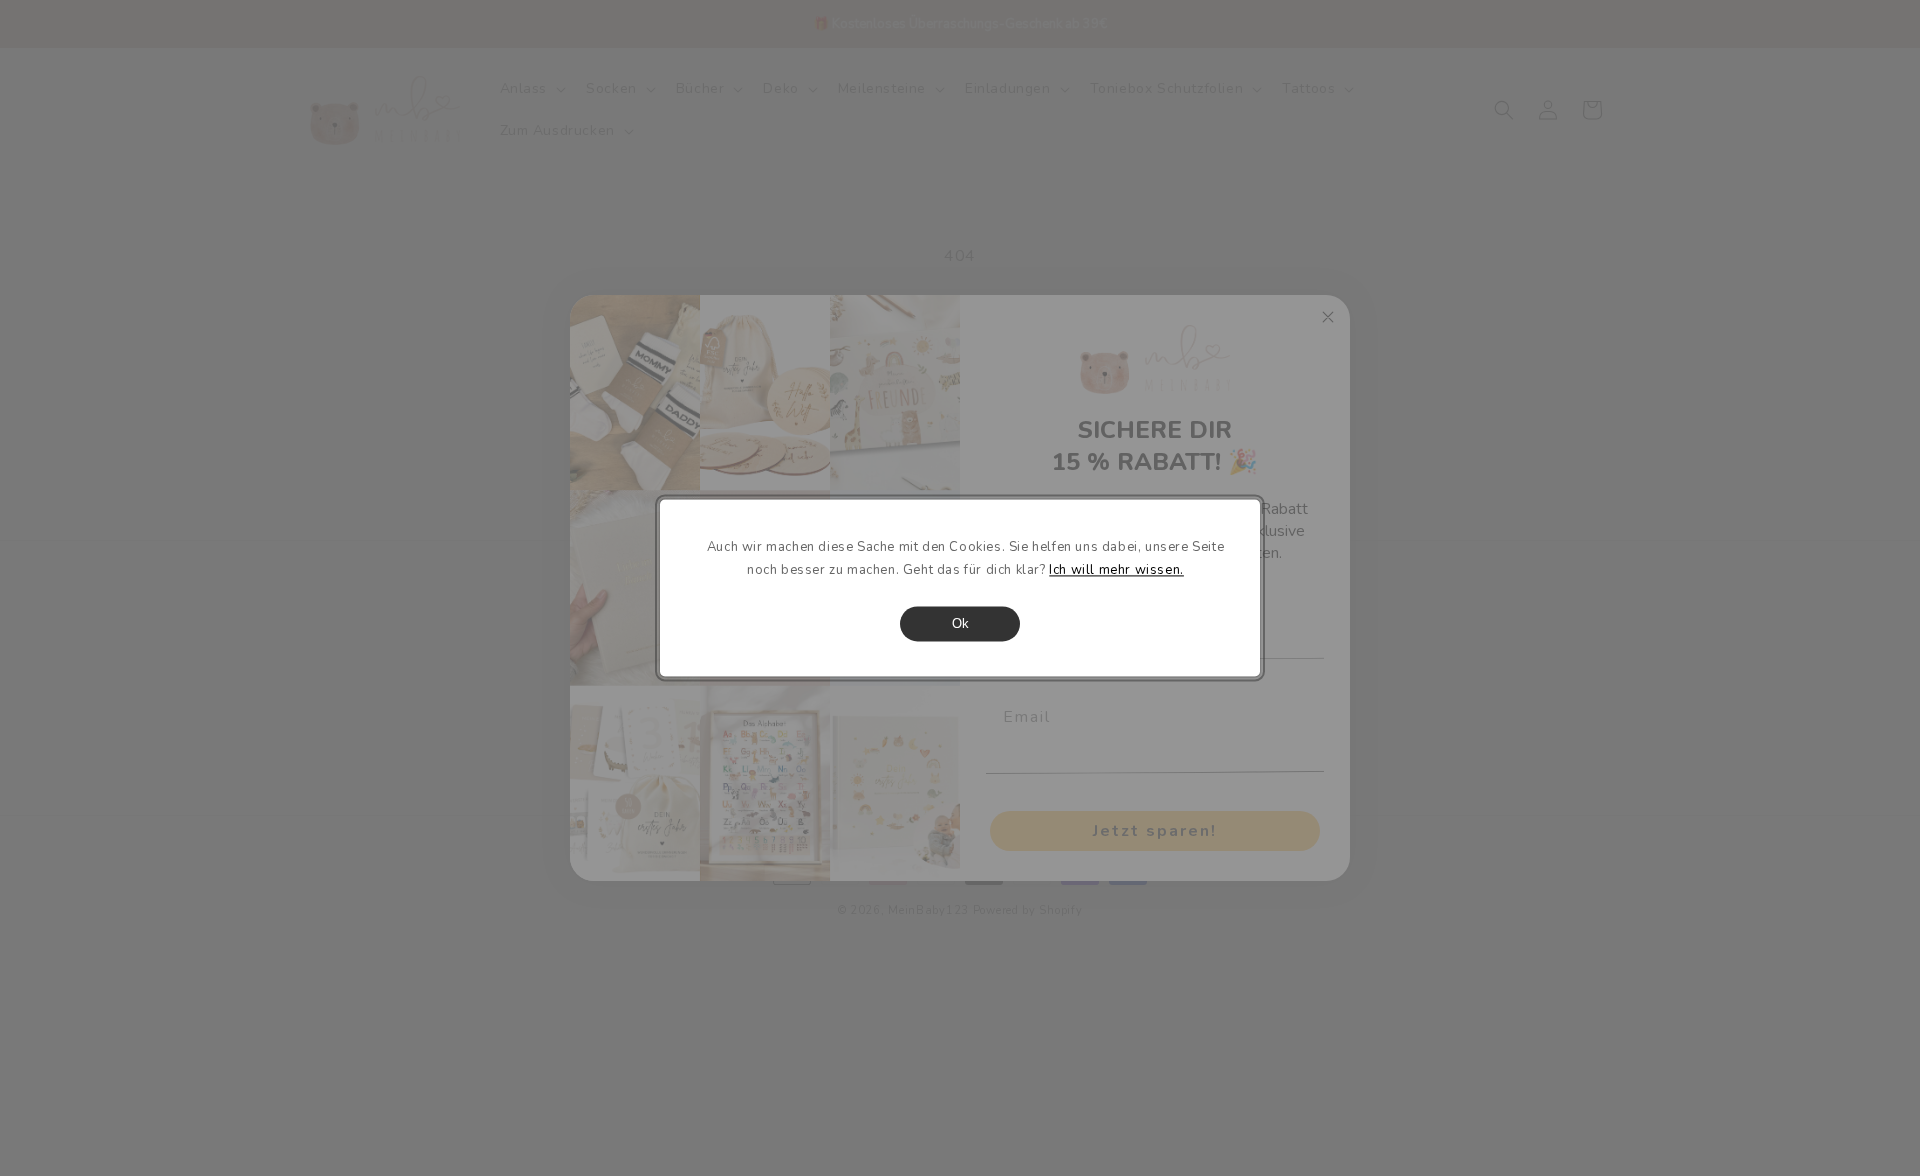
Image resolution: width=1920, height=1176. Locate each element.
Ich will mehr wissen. (1116, 571)
